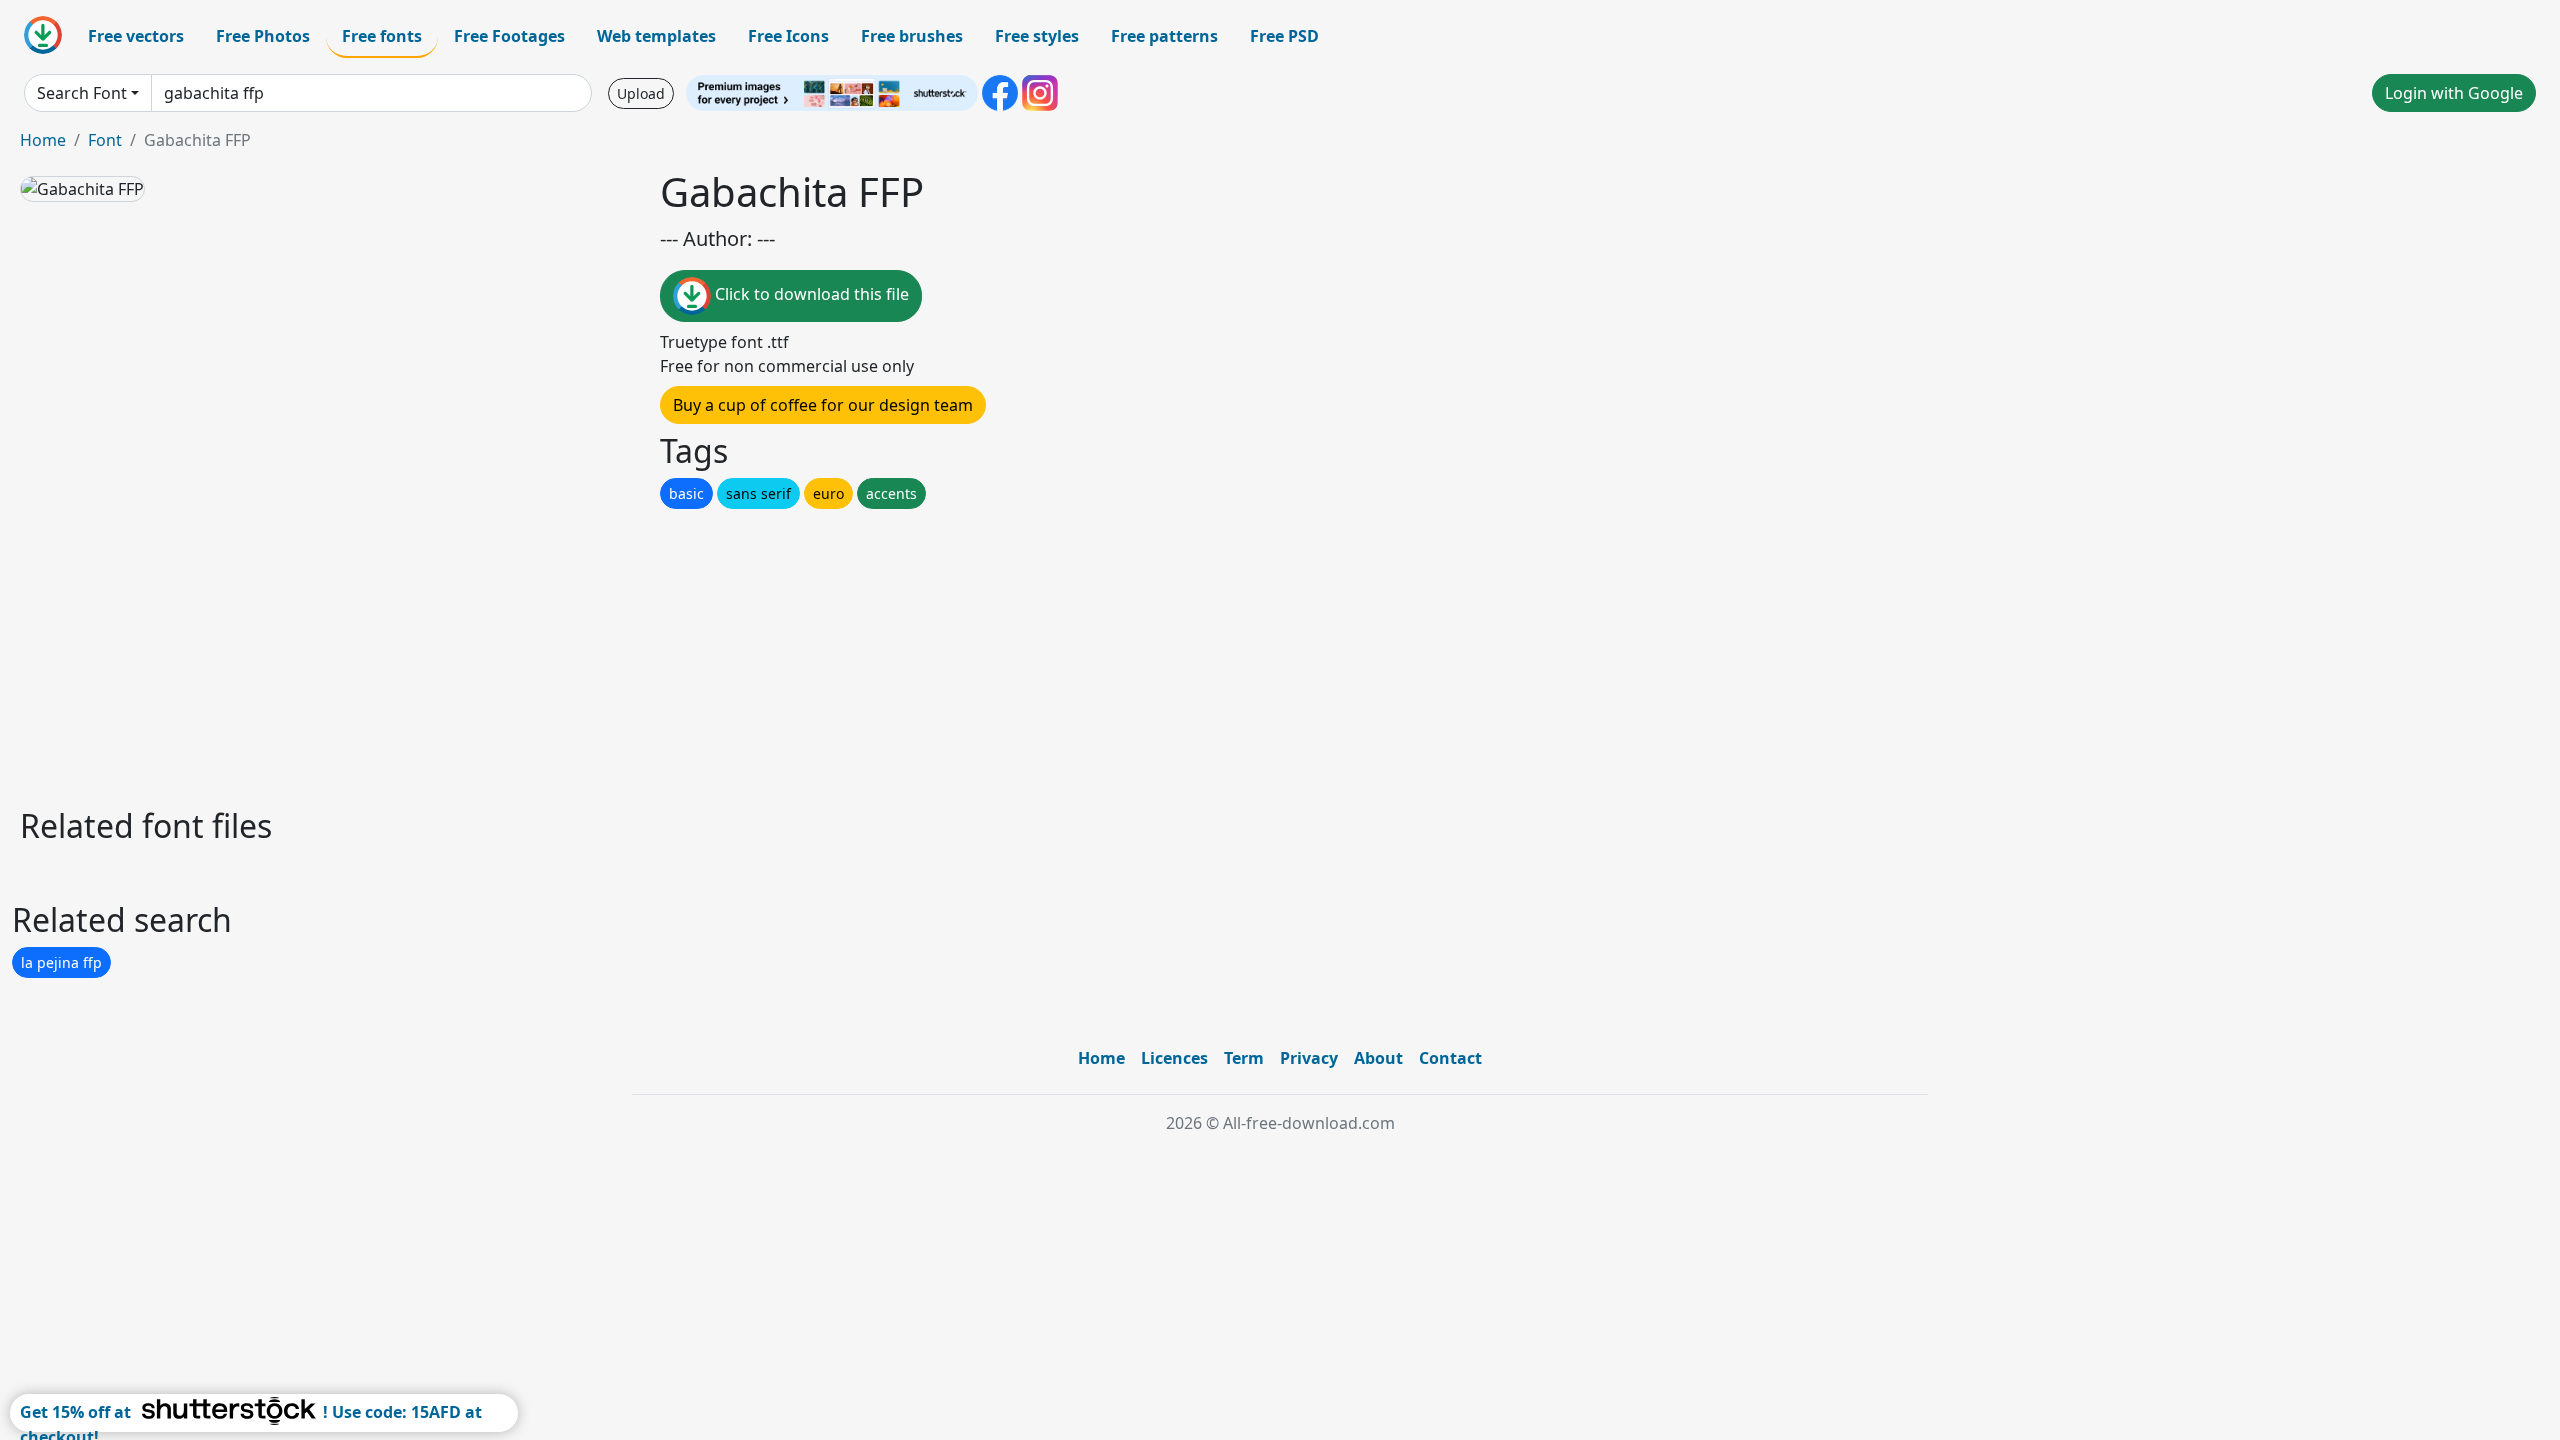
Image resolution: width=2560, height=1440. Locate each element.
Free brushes (912, 36)
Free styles (1037, 36)
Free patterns (1164, 36)
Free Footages (509, 36)
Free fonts (382, 36)
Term (1244, 1058)
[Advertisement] (618, 653)
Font (105, 140)
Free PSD (1284, 36)
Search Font (82, 93)
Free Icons (788, 36)
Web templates (656, 36)
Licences (1174, 1058)
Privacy (1309, 1058)
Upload (641, 93)
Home (43, 140)
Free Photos (263, 36)
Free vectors (136, 36)
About (1378, 1058)
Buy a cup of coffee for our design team (823, 405)
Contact (1450, 1058)
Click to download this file (810, 294)
